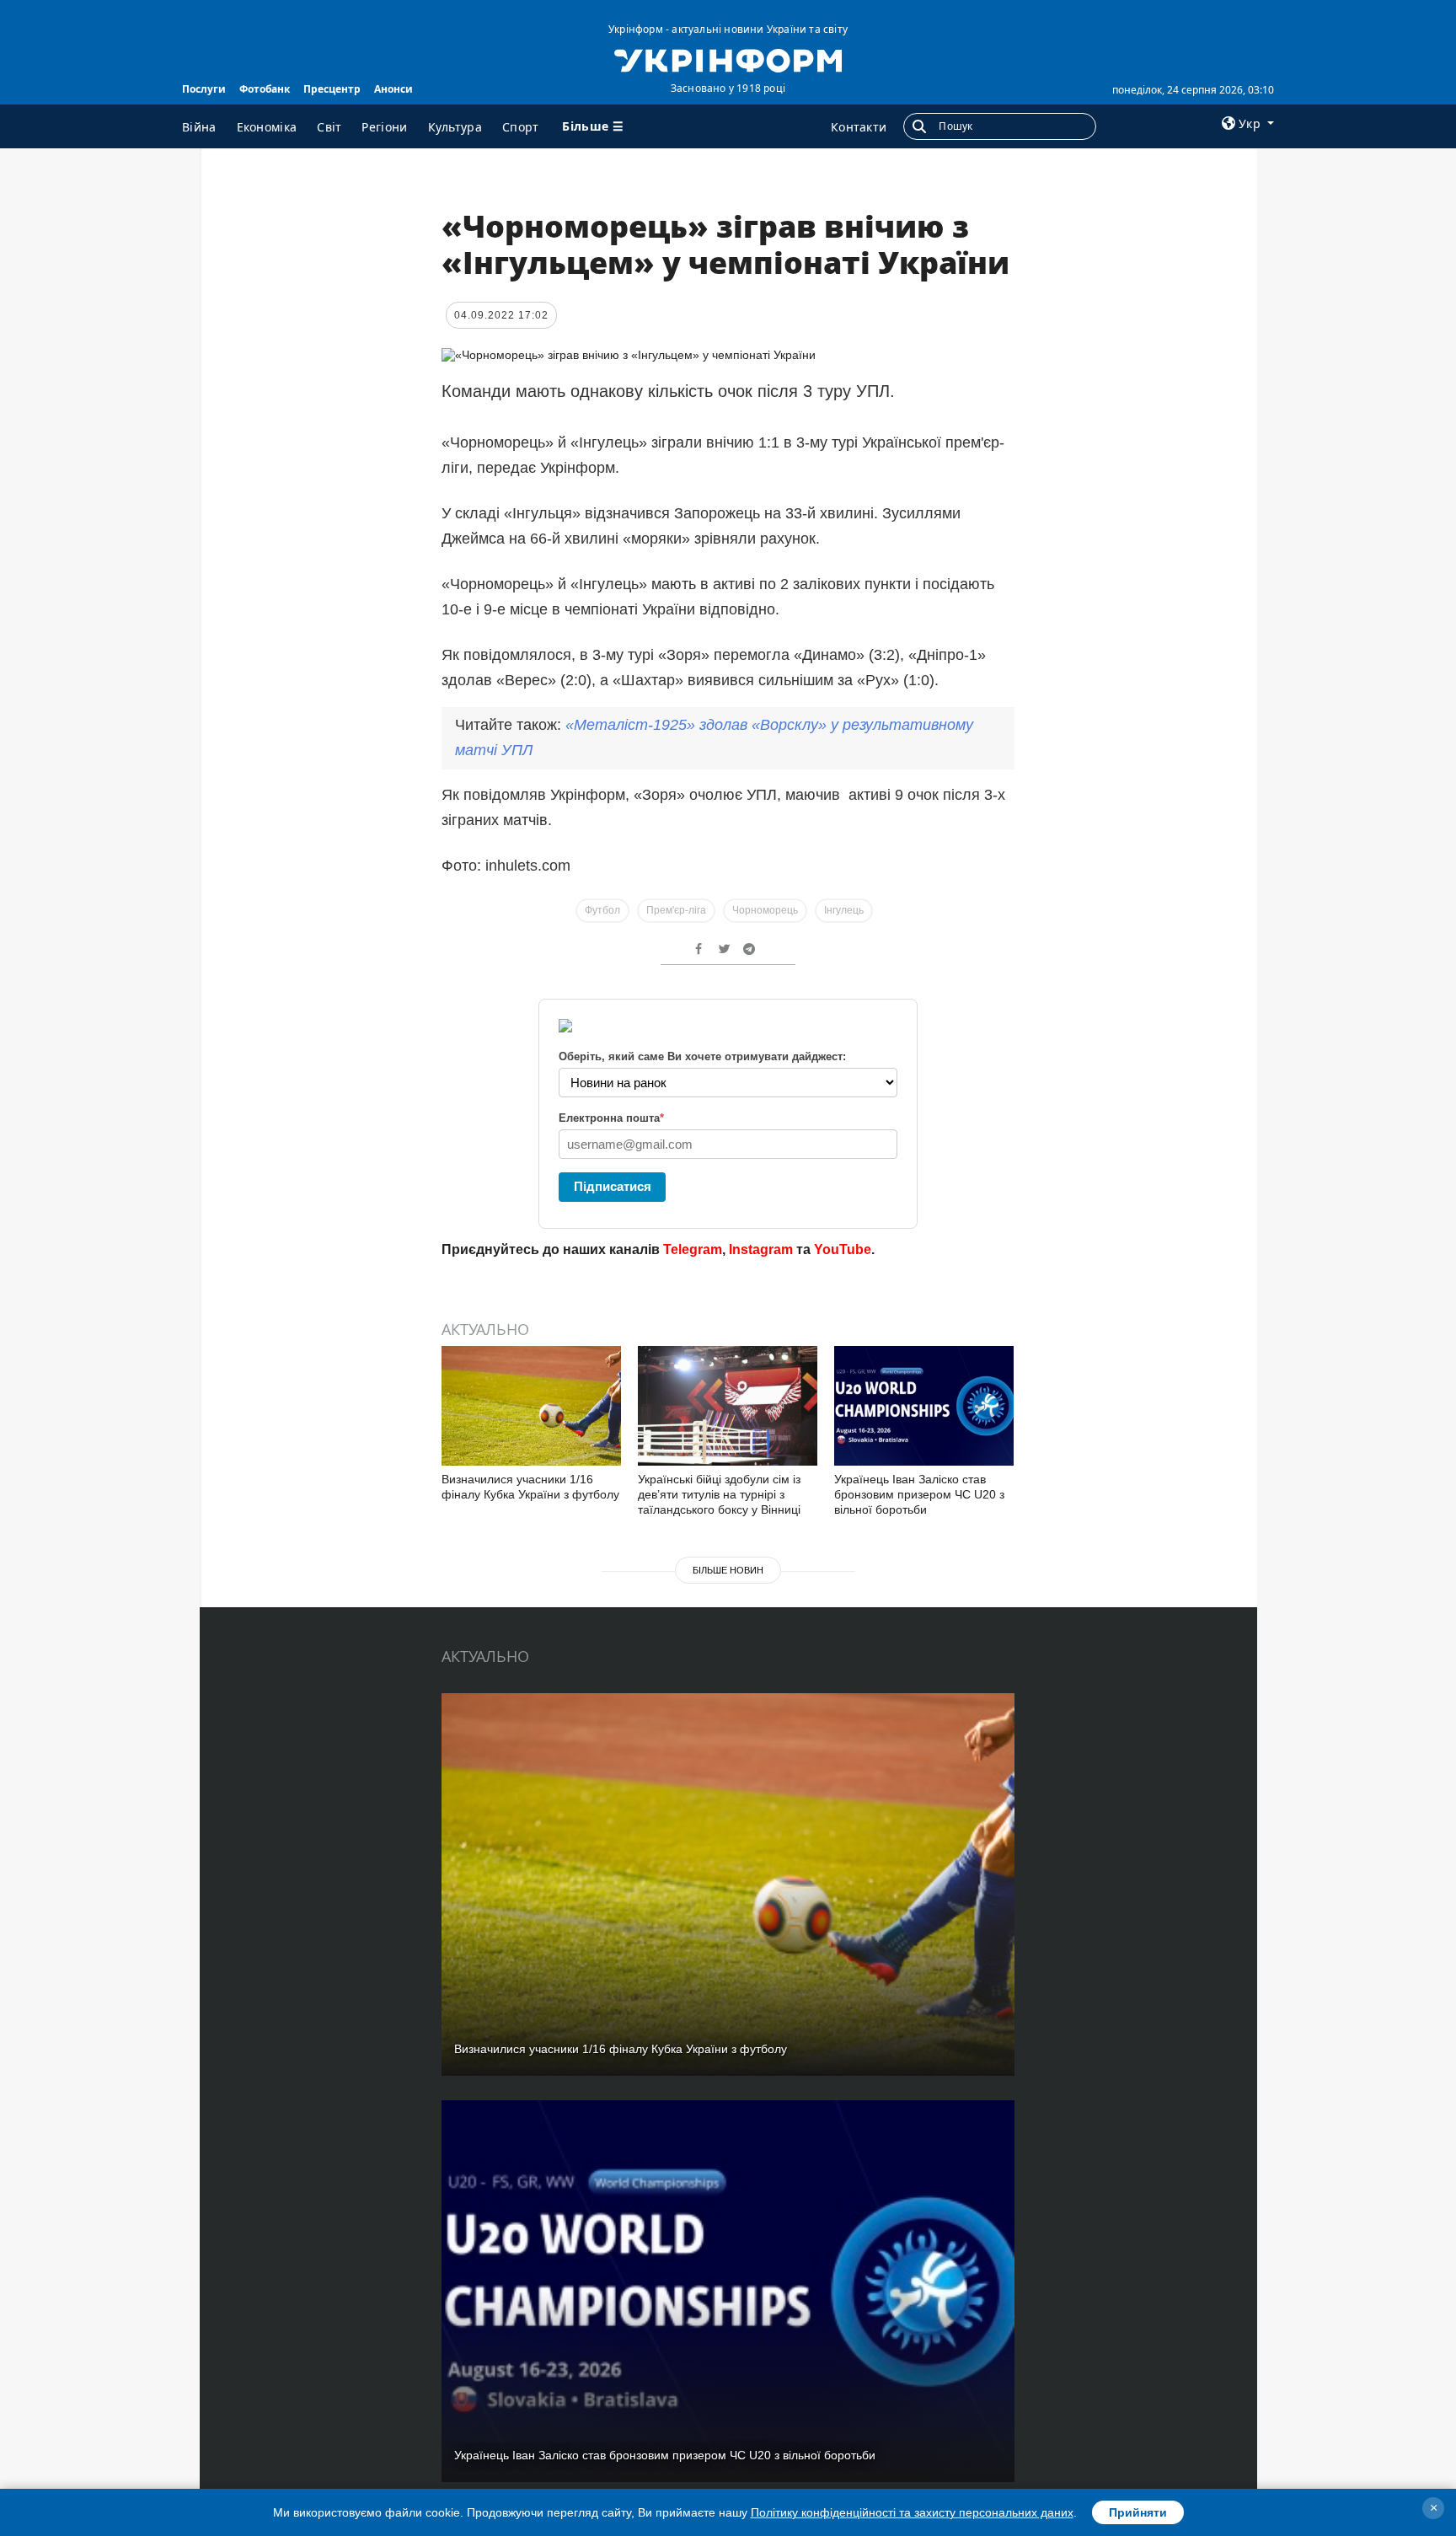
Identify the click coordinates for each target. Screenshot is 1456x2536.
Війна (199, 127)
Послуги (204, 89)
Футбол (602, 910)
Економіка (267, 127)
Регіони (384, 127)
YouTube (843, 1249)
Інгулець (844, 910)
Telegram (693, 1249)
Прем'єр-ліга (676, 910)
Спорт (521, 127)
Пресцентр (332, 89)
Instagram (761, 1249)
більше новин (728, 1570)
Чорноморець (765, 910)
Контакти (859, 127)
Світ (329, 127)
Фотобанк (265, 89)
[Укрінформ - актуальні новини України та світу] (728, 59)
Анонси (393, 89)
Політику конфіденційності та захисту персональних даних (912, 2512)
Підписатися (613, 1186)
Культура (455, 127)
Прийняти (1138, 2512)
